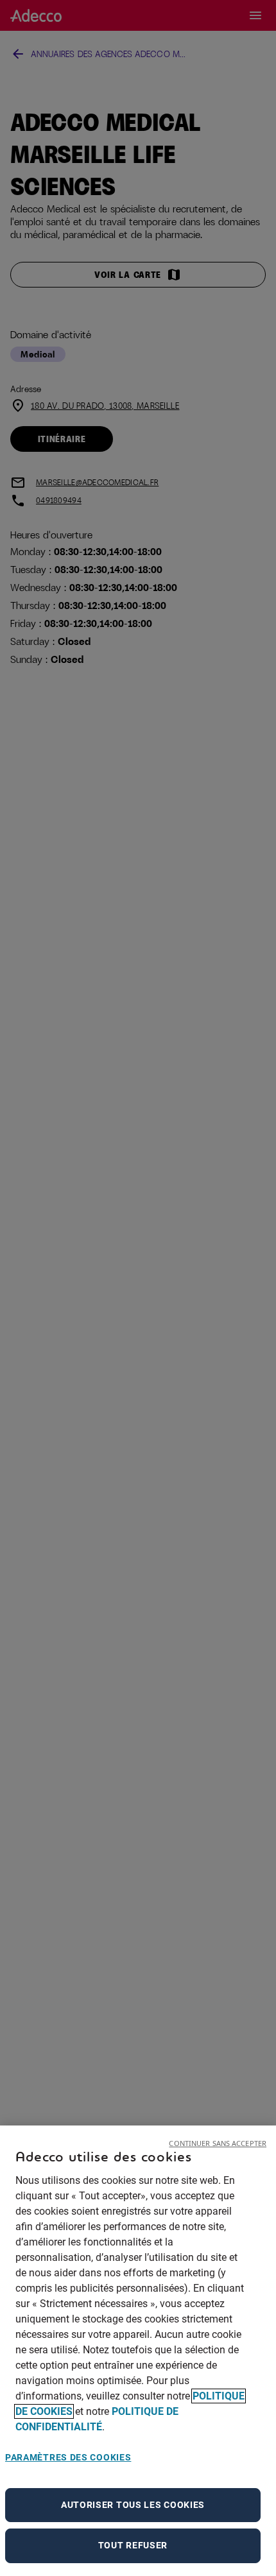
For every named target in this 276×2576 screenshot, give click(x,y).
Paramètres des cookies (68, 2457)
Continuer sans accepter (218, 2143)
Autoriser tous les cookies (133, 2505)
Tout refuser (133, 2545)
